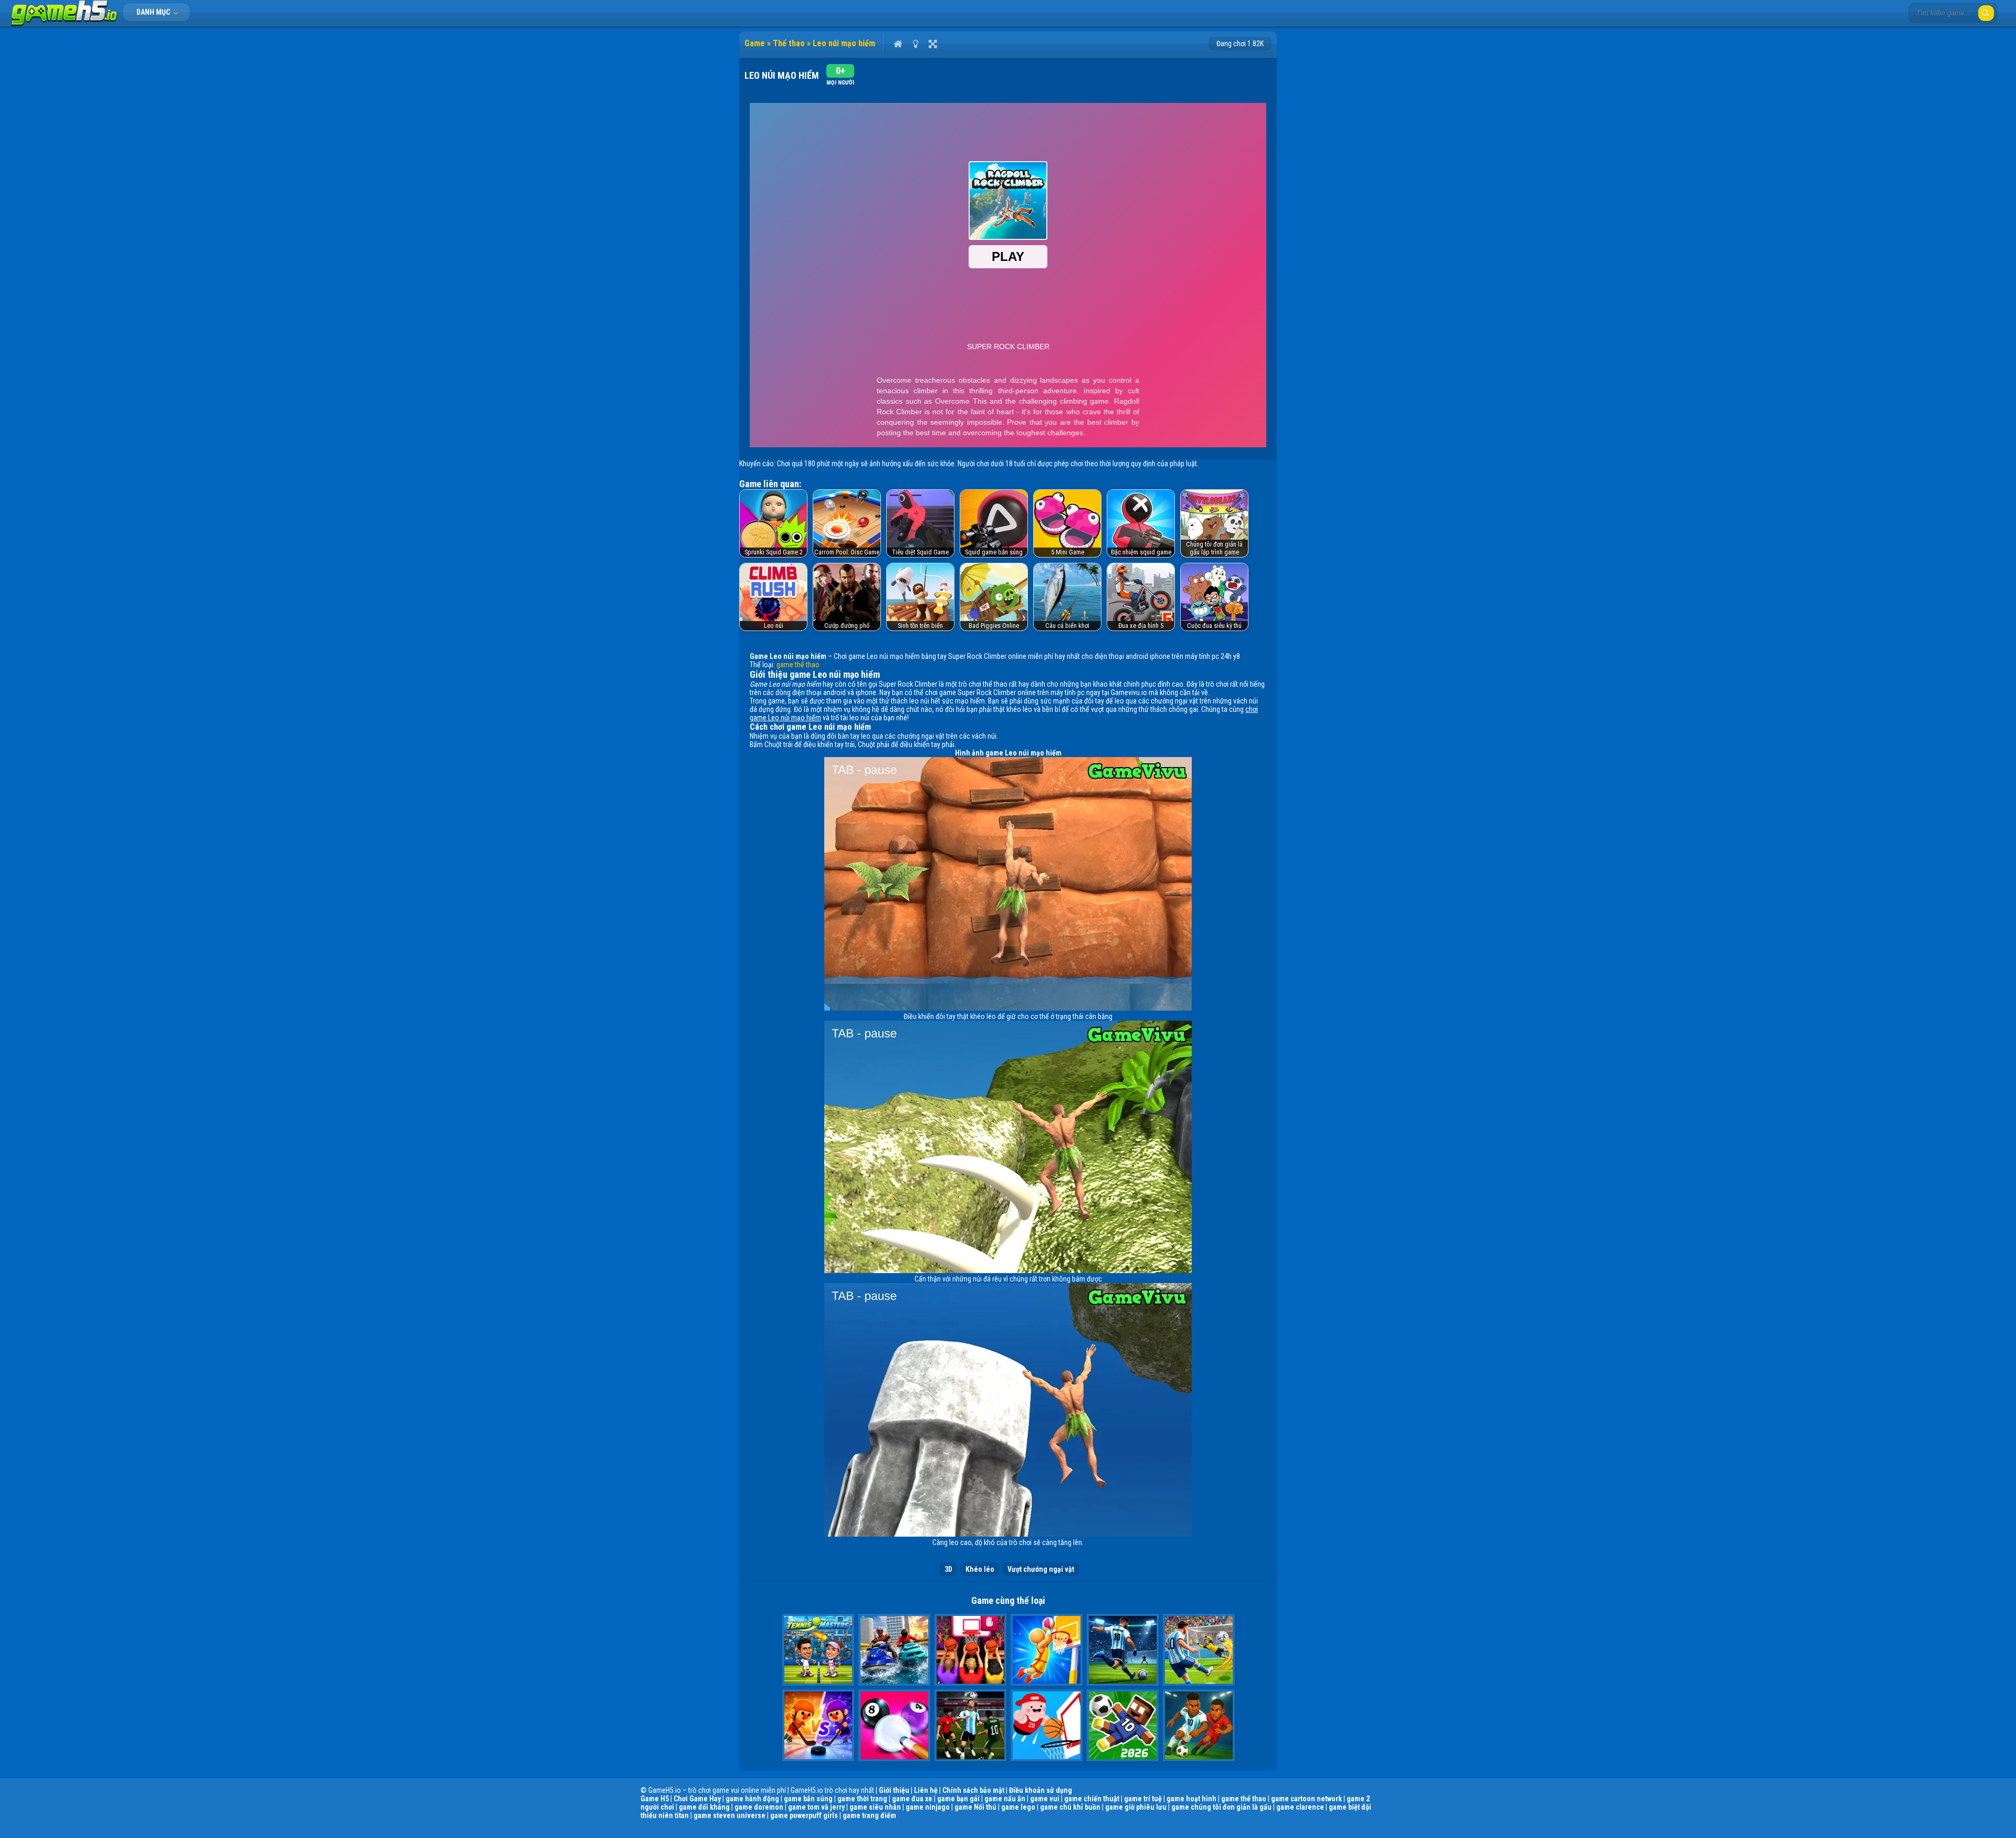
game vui (1045, 1799)
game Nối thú (975, 1807)
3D (948, 1569)
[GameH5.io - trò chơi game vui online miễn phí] (64, 24)
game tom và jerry (816, 1807)
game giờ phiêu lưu (1136, 1807)
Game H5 (655, 1799)
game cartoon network (1306, 1799)
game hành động (752, 1799)
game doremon (759, 1807)
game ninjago (928, 1807)
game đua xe (912, 1799)
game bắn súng (808, 1799)
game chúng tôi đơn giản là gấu (1221, 1807)
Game (755, 43)
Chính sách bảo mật (973, 1790)
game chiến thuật (1092, 1799)
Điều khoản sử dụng (1041, 1790)
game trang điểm (869, 1815)
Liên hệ (926, 1790)
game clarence (1300, 1807)
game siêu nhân (875, 1807)
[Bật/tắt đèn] (915, 44)
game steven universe (729, 1815)
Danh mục (154, 12)
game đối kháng (704, 1807)
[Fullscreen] (933, 44)
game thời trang (862, 1799)
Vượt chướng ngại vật (1041, 1569)
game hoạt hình (1191, 1799)
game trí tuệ (1143, 1799)
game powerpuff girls (804, 1815)
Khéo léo (980, 1569)
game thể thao (798, 665)
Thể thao (789, 43)
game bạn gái (958, 1799)
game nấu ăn (1005, 1799)
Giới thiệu (894, 1790)
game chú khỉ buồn (1070, 1807)
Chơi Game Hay (697, 1799)
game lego (1018, 1807)
